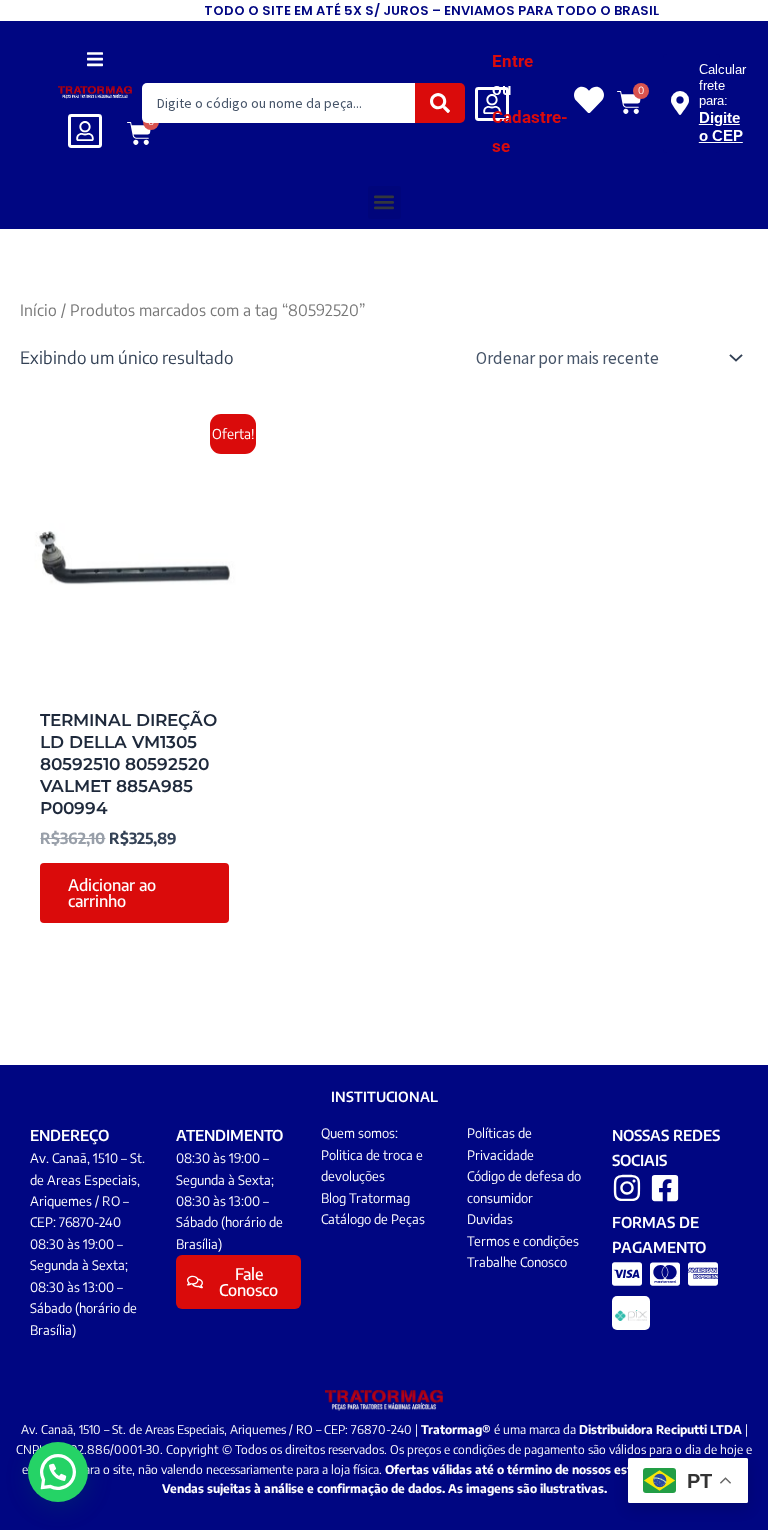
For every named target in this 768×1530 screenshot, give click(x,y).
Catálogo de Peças (373, 1219)
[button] (95, 58)
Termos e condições (523, 1241)
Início (38, 309)
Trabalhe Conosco (517, 1262)
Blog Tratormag (365, 1198)
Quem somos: (359, 1133)
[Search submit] (440, 103)
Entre (512, 61)
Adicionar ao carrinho (112, 893)
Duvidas (490, 1219)
